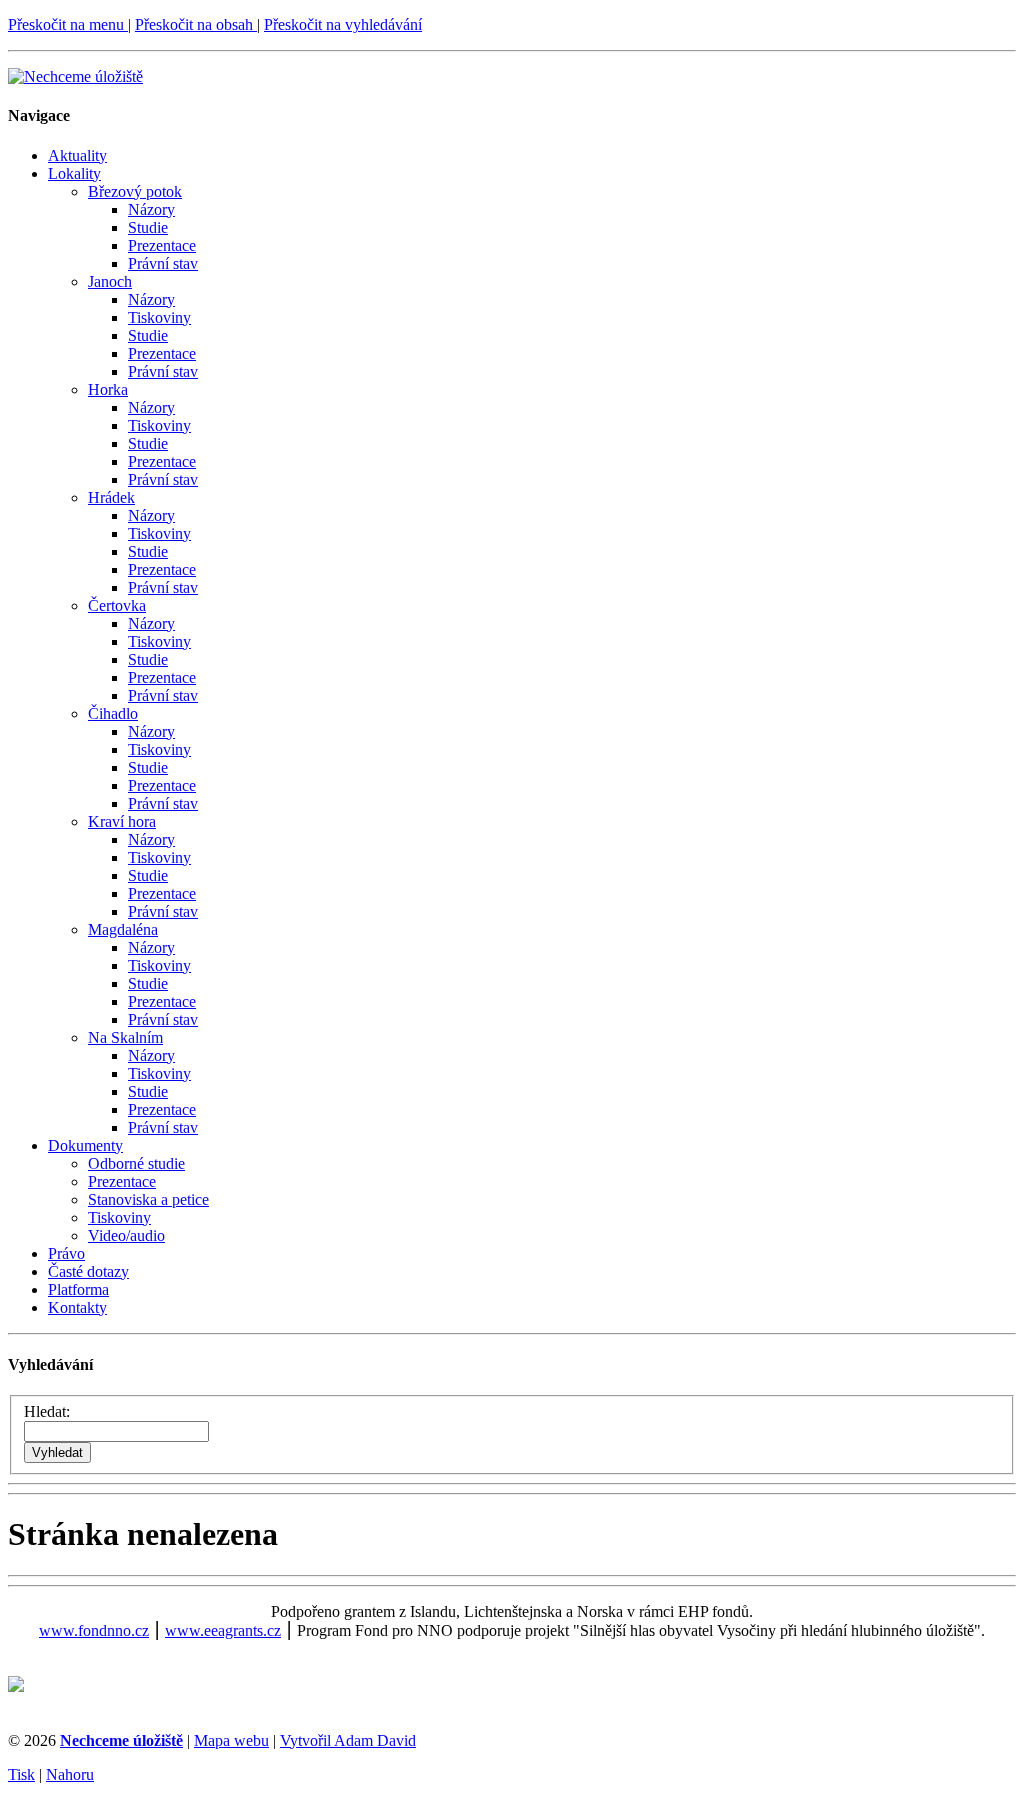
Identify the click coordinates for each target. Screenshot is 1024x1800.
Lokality (74, 173)
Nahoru (70, 1774)
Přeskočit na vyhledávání (343, 24)
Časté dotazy (88, 1271)
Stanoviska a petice (148, 1199)
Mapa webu (231, 1740)
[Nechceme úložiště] (75, 76)
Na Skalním (125, 1037)
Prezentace (162, 245)
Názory (151, 209)
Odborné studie (136, 1163)
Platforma (78, 1289)
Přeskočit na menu (68, 24)
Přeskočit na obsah (196, 24)
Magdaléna (123, 929)
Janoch (110, 281)
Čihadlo (113, 713)
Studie (148, 227)
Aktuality (77, 155)
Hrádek (111, 497)
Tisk (21, 1774)
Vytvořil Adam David (348, 1740)
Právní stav (163, 263)
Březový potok (135, 191)
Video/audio (126, 1235)
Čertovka (117, 605)
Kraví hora (122, 821)
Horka (108, 389)
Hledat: (47, 1411)
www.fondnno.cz (94, 1630)
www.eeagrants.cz (223, 1630)
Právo (66, 1253)
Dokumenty (85, 1145)
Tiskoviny (159, 317)
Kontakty (77, 1307)
